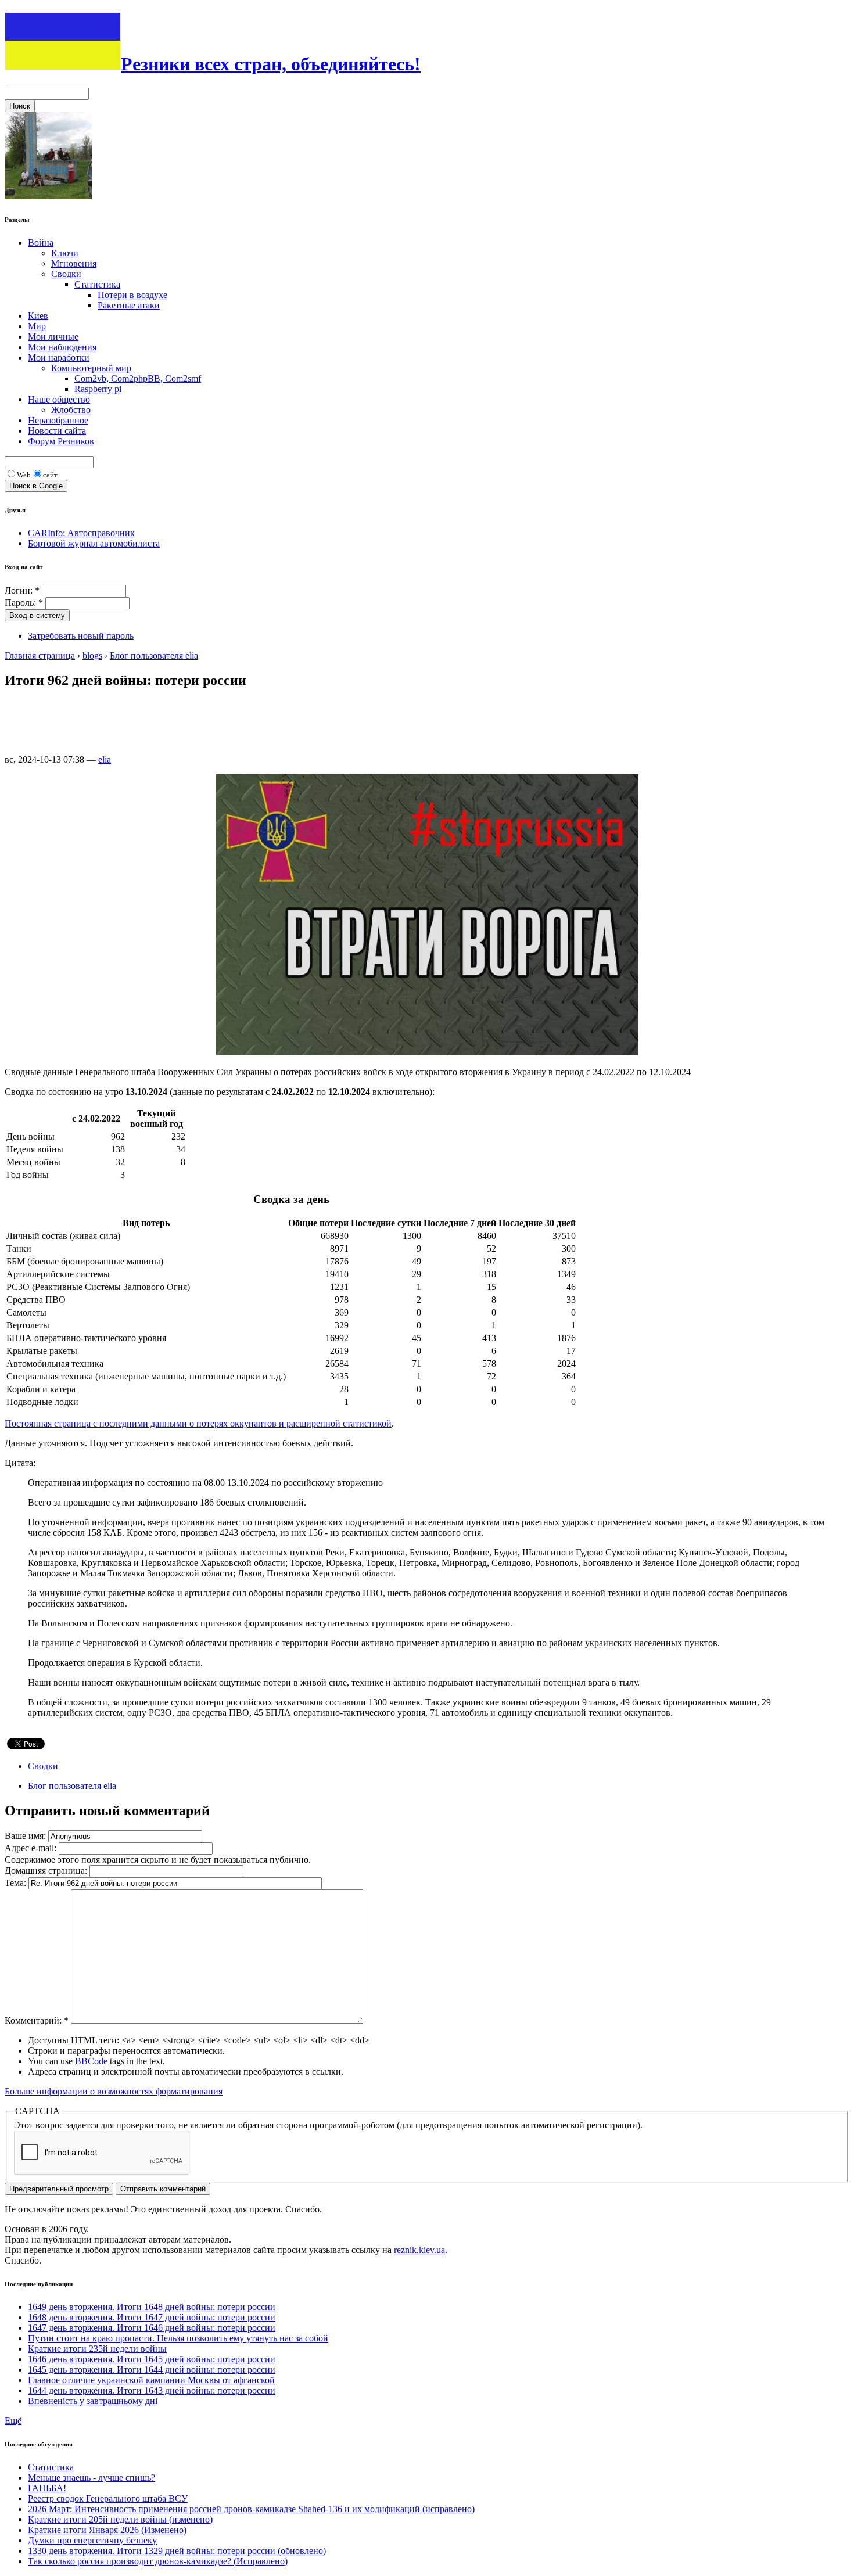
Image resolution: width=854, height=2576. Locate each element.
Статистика (97, 284)
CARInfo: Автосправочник (81, 533)
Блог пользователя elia (154, 655)
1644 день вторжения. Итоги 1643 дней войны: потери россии (152, 2390)
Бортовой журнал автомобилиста (94, 543)
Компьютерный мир (91, 368)
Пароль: (24, 603)
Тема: (17, 1883)
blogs (92, 655)
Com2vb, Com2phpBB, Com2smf (138, 378)
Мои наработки (59, 358)
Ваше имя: (26, 1836)
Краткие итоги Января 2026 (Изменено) (107, 2530)
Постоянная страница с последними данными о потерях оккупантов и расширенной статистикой (198, 1423)
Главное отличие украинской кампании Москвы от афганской (151, 2380)
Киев (38, 316)
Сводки (66, 274)
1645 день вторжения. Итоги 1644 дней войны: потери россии (152, 2370)
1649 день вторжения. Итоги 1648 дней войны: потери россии (152, 2307)
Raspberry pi (98, 389)
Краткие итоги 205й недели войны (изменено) (120, 2519)
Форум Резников (61, 441)
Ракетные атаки (129, 305)
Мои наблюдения (62, 347)
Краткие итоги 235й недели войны (97, 2349)
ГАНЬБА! (47, 2488)
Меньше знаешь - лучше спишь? (92, 2478)
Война (41, 242)
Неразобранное (58, 420)
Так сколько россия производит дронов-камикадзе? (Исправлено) (158, 2561)
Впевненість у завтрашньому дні (93, 2401)
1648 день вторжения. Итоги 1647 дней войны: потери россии (152, 2317)
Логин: (22, 590)
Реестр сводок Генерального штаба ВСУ (108, 2498)
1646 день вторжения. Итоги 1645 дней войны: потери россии (152, 2359)
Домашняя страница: (47, 1871)
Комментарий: (37, 2020)
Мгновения (74, 263)
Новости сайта (57, 431)
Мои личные (53, 337)
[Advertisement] (216, 726)
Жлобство (71, 410)
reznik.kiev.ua (419, 2250)
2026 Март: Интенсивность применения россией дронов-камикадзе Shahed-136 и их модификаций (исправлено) (251, 2509)
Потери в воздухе (132, 295)
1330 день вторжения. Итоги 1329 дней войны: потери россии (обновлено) (177, 2551)
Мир (37, 326)
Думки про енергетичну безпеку (92, 2540)
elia (105, 759)
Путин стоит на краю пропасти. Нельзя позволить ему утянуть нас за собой (178, 2338)
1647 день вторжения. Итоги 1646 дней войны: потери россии (152, 2328)
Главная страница (40, 655)
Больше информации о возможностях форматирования (114, 2091)
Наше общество (59, 399)
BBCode (91, 2061)
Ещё (13, 2421)
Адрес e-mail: (32, 1848)
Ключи (65, 253)
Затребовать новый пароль (81, 636)
